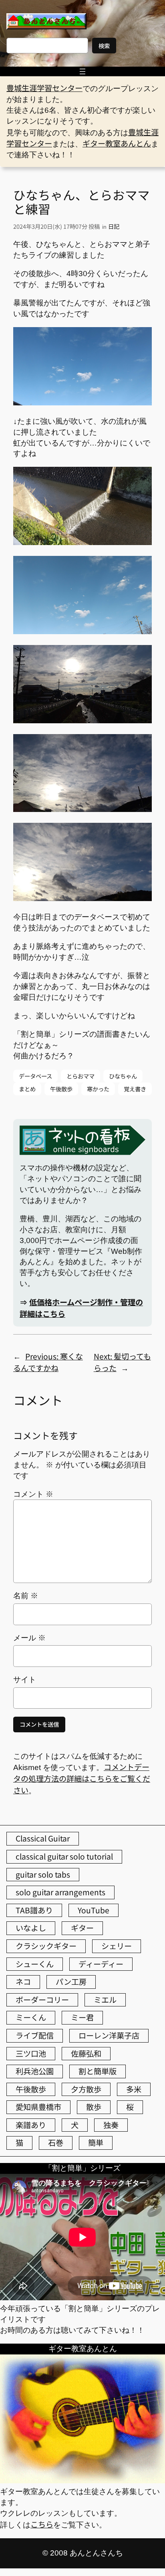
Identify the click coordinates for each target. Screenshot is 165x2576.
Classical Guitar (43, 1838)
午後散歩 (61, 1089)
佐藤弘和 (86, 2053)
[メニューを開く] (82, 71)
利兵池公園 (35, 2071)
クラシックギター (46, 1946)
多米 (134, 2089)
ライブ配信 (35, 2035)
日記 (114, 226)
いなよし (31, 1928)
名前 (26, 1596)
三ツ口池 (31, 2053)
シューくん (35, 1964)
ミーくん (31, 2017)
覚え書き (135, 1089)
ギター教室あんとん (117, 143)
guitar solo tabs (43, 1874)
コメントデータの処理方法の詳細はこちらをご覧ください (82, 1778)
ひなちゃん (123, 1076)
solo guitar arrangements (60, 1892)
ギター (82, 1928)
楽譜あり (31, 2125)
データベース (35, 1076)
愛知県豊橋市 (38, 2107)
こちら (42, 2524)
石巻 (56, 2143)
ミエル (105, 2000)
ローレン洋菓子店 (109, 2035)
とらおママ (80, 1076)
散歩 (94, 2107)
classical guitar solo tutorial (64, 1856)
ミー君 (82, 2017)
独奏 (111, 2125)
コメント (33, 1494)
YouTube (94, 1910)
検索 (104, 46)
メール (29, 1638)
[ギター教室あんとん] (82, 2480)
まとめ (27, 1089)
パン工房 (71, 1982)
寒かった (98, 1089)
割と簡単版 (98, 2071)
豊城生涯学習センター (44, 88)
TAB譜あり (34, 1910)
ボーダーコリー (42, 2000)
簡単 (96, 2143)
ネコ (23, 1982)
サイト (25, 1680)
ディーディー (101, 1964)
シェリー (117, 1946)
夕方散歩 (86, 2089)
